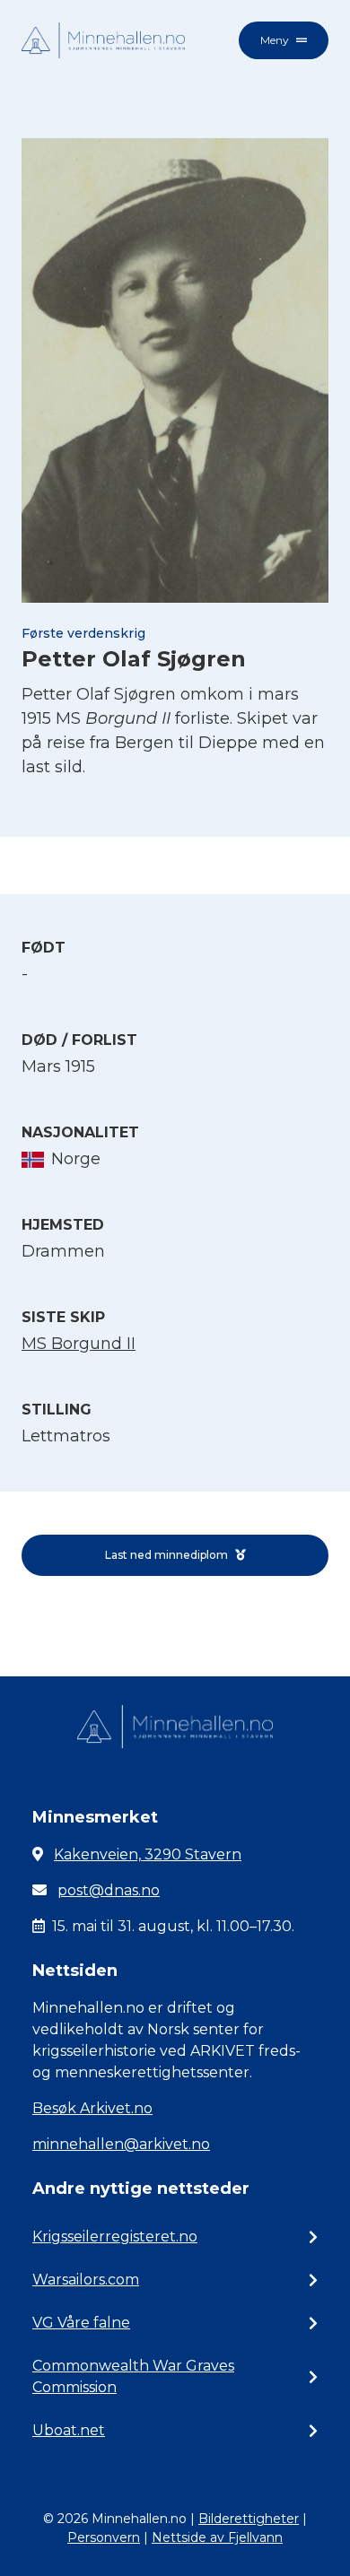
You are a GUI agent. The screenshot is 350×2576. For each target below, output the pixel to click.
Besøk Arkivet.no (92, 2108)
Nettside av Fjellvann (217, 2537)
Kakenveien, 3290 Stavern (148, 1854)
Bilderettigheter (249, 2519)
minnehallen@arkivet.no (121, 2144)
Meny (275, 40)
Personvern (104, 2537)
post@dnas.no (109, 1890)
